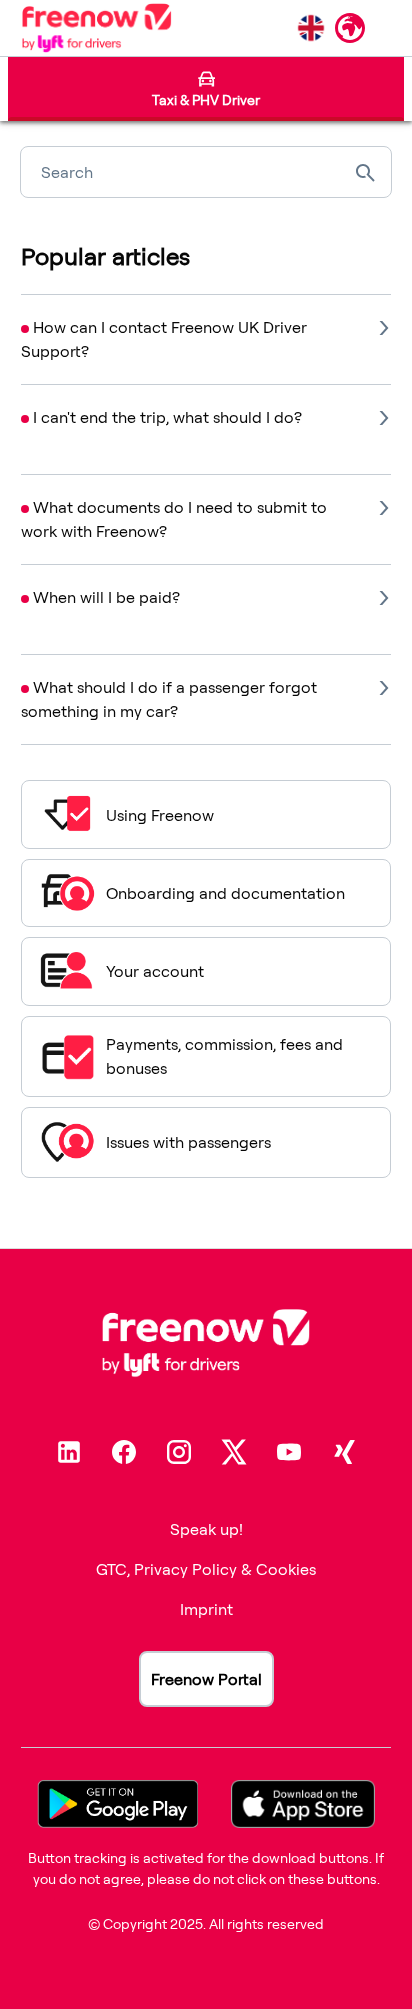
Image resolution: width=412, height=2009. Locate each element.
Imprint (206, 1609)
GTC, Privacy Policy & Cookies (206, 1569)
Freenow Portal (206, 1679)
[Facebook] (124, 1452)
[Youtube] (289, 1452)
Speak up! (206, 1529)
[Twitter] (234, 1452)
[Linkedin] (69, 1452)
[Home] (96, 28)
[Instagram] (179, 1452)
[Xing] (344, 1452)
